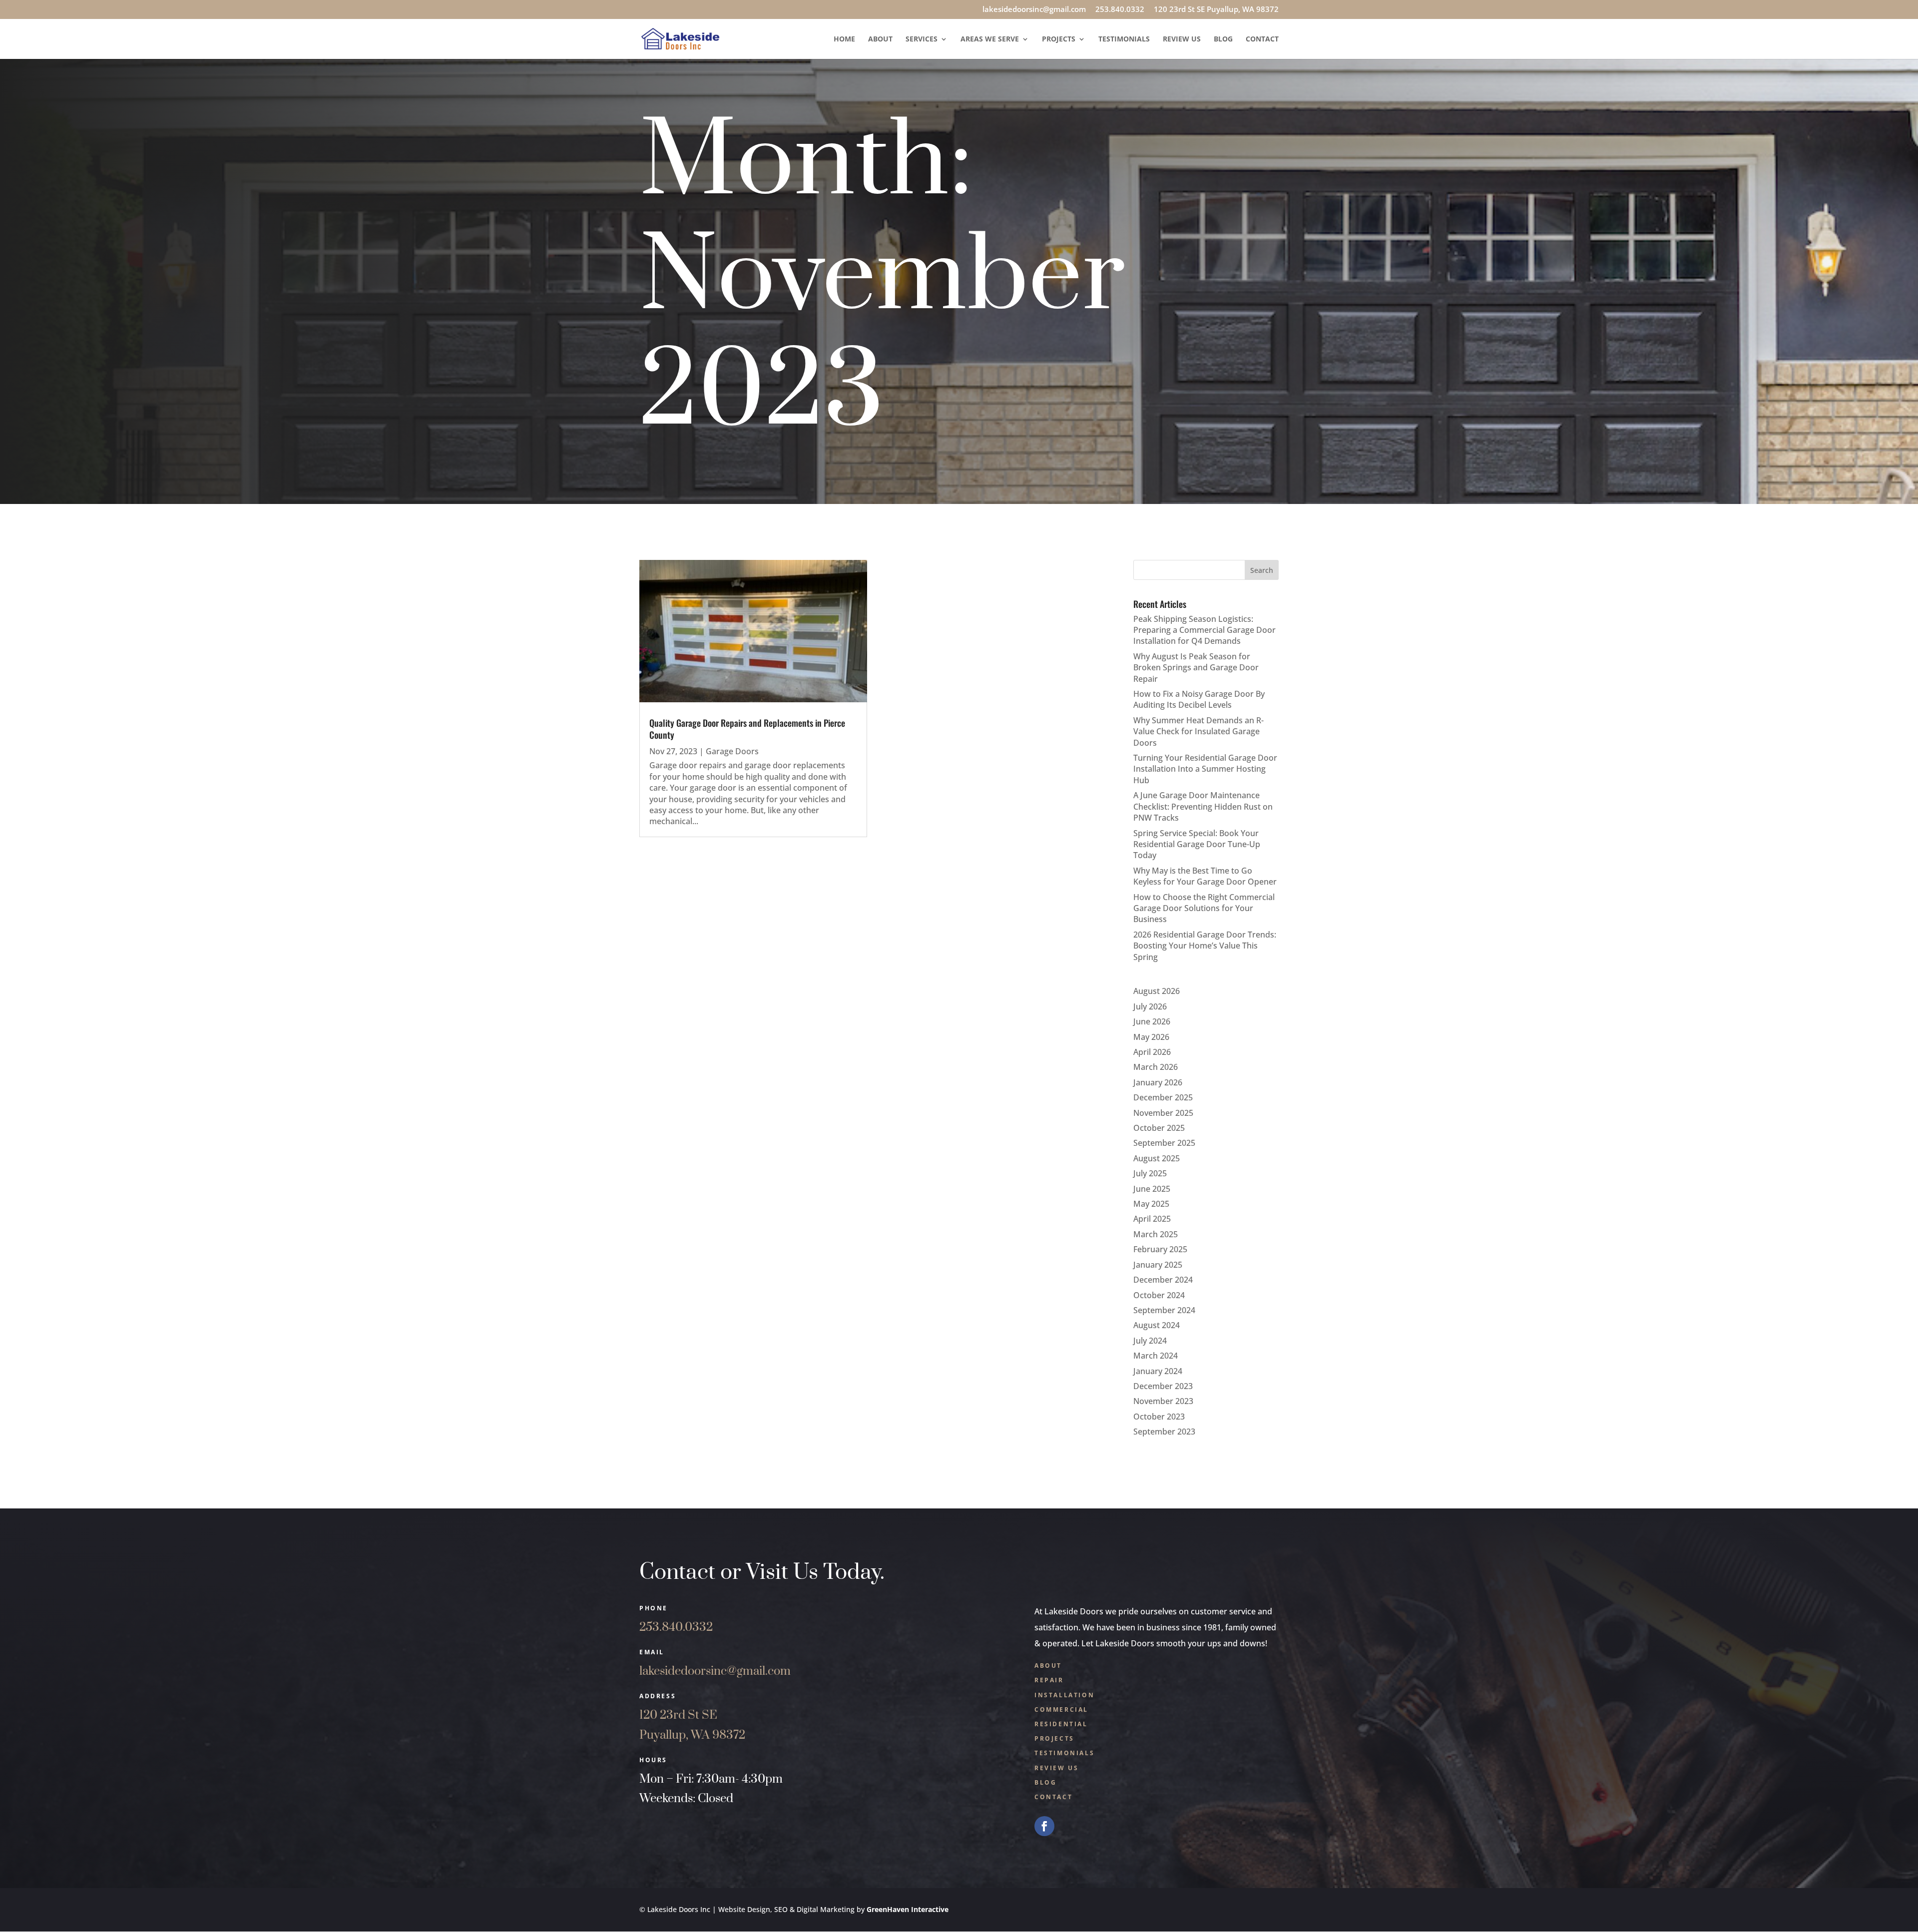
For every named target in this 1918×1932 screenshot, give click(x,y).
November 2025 (1163, 1113)
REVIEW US (1056, 1768)
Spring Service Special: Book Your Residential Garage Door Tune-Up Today (1197, 844)
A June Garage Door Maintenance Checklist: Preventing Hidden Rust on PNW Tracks (1203, 806)
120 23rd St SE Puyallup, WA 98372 (1216, 10)
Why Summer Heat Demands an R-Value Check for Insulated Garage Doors (1199, 731)
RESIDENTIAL (1061, 1724)
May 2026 (1151, 1037)
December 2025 (1163, 1097)
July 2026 (1150, 1006)
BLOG (1045, 1782)
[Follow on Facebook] (1044, 1826)
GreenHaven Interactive (908, 1909)
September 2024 (1164, 1310)
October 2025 (1159, 1128)
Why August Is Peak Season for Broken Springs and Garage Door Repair (1196, 668)
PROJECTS (1054, 1738)
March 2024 (1156, 1356)
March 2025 (1156, 1234)
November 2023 (1163, 1401)
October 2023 (1159, 1417)
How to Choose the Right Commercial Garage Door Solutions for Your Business (1204, 908)
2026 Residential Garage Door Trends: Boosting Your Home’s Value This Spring (1205, 946)
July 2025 (1150, 1173)
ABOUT (1048, 1666)
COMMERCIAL (1061, 1709)
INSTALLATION (1064, 1695)
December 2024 (1163, 1280)
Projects (1059, 39)
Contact (1262, 39)
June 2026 (1152, 1021)
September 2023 (1164, 1432)
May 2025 (1151, 1204)
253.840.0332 (1120, 10)
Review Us (1182, 39)
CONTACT (1053, 1797)
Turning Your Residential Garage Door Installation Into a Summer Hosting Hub (1205, 769)
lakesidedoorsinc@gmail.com (1034, 10)
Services (922, 39)
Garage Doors (732, 751)
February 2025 (1160, 1249)
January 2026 (1158, 1082)
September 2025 (1164, 1143)
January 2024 (1158, 1371)
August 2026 (1157, 991)
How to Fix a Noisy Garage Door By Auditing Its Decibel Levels (1199, 699)
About (880, 39)
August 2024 (1157, 1325)
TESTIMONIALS (1064, 1753)
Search (1262, 570)
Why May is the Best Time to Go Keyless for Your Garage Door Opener (1205, 876)
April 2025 (1152, 1219)
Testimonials (1124, 39)
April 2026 (1152, 1052)
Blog (1223, 39)
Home (844, 39)
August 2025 (1157, 1158)
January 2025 (1158, 1265)
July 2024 (1150, 1341)
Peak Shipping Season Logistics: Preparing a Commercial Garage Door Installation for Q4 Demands (1204, 630)
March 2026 (1156, 1067)
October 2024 (1159, 1295)
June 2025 (1152, 1189)
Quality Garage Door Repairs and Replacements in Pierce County (747, 728)
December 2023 (1163, 1386)
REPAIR (1049, 1680)
